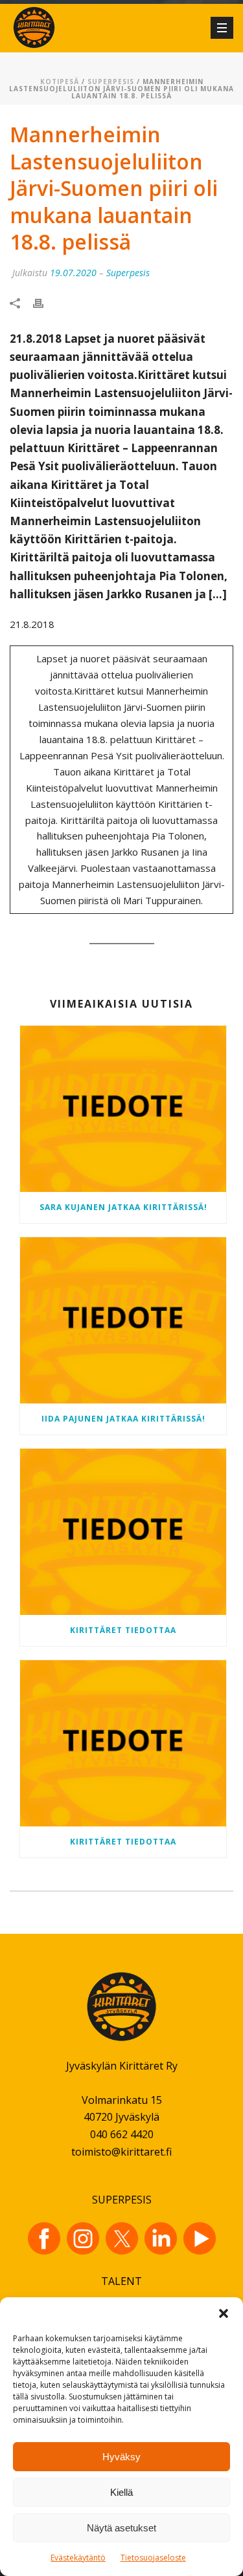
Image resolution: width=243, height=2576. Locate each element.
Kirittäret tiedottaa (123, 1630)
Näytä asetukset (121, 2528)
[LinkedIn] (161, 2238)
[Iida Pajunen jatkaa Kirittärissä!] (123, 1320)
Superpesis (111, 81)
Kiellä (121, 2492)
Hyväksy (121, 2457)
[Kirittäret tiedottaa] (123, 1532)
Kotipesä (60, 81)
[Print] (45, 302)
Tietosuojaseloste (153, 2558)
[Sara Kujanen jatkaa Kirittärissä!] (123, 1109)
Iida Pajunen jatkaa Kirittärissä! (123, 1419)
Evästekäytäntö (78, 2558)
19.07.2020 (73, 273)
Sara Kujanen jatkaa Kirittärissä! (123, 1207)
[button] (224, 2313)
